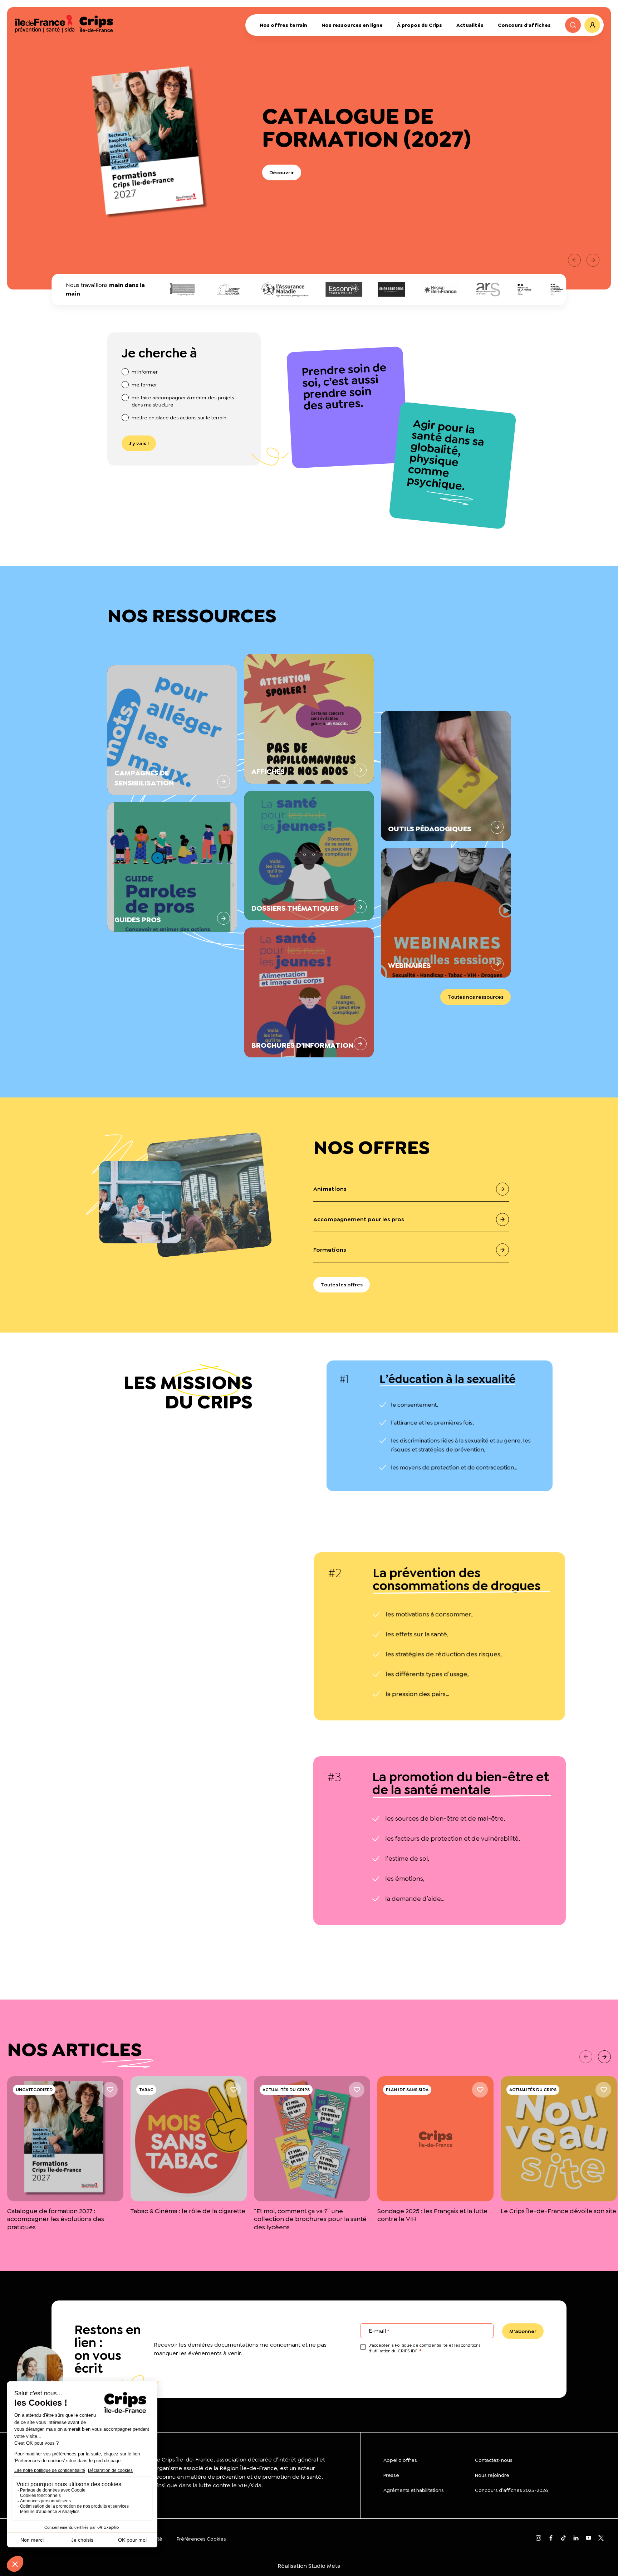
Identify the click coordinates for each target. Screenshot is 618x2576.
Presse (391, 2475)
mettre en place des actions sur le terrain (179, 418)
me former (144, 385)
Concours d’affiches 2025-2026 (511, 2490)
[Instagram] (538, 2539)
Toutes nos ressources (475, 997)
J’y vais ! (139, 443)
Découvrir (282, 172)
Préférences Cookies (201, 2539)
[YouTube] (588, 2539)
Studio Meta (324, 2566)
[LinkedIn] (576, 2539)
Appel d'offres (400, 2460)
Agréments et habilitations (414, 2490)
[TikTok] (563, 2539)
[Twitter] (601, 2539)
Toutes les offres (342, 1285)
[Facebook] (551, 2539)
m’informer (145, 372)
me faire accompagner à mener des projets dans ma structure (183, 401)
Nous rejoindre (492, 2475)
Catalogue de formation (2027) (367, 127)
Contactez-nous (494, 2460)
